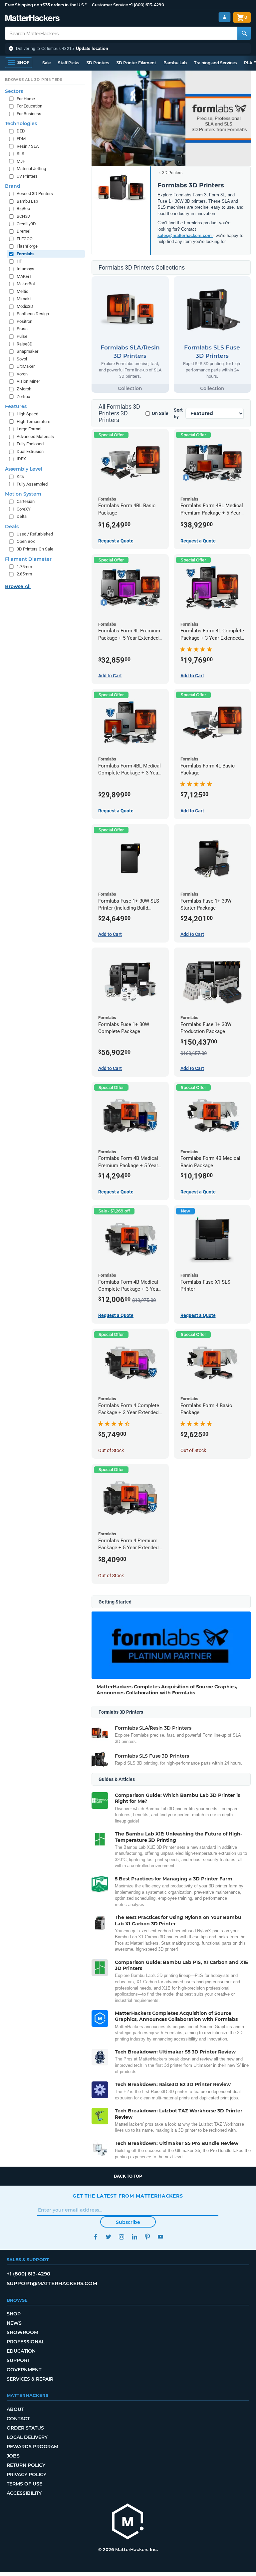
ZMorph (24, 389)
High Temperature (33, 422)
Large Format (29, 429)
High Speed (27, 414)
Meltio (22, 291)
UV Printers (27, 176)
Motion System (23, 494)
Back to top (128, 2176)
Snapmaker (27, 351)
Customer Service (110, 5)
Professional (25, 2342)
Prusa (22, 329)
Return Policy (26, 2465)
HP (19, 261)
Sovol (22, 359)
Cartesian (26, 501)
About (15, 2409)
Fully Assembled (32, 484)
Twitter (108, 2237)
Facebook (95, 2237)
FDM (21, 139)
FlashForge (27, 246)
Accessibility (24, 2493)
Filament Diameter (28, 559)
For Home (26, 99)
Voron (22, 374)
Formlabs (26, 254)
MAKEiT (24, 276)
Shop (14, 2314)
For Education (29, 106)
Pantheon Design (33, 314)
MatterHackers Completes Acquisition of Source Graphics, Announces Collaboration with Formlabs (167, 1690)
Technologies (21, 123)
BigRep (23, 209)
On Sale (160, 413)
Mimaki (24, 299)
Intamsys (25, 269)
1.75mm (24, 567)
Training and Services (215, 63)
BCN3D (23, 216)
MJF (21, 161)
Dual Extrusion (30, 451)
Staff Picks (69, 63)
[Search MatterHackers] (244, 33)
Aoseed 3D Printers (35, 194)
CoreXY (24, 509)
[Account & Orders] (225, 17)
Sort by (178, 413)
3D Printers (98, 63)
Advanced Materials (35, 436)
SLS (20, 154)
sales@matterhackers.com (185, 235)
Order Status (25, 2428)
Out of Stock (111, 1450)
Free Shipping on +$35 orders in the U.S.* (46, 5)
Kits (20, 476)
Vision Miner (28, 381)
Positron (24, 321)
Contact (18, 2419)
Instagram (121, 2237)
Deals (12, 527)
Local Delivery (27, 2437)
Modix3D (25, 306)
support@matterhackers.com (52, 2283)
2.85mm (24, 574)
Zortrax (23, 397)
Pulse (22, 336)
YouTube (160, 2237)
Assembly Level (24, 469)
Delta (22, 516)
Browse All (18, 586)
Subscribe (128, 2222)
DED (21, 131)
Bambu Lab (175, 63)
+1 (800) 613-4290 (146, 5)
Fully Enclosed (30, 444)
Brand (13, 186)
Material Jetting (31, 169)
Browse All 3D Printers (34, 80)
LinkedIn (134, 2237)
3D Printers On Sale (35, 549)
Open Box (26, 541)
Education (21, 2351)
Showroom (22, 2332)
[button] (128, 49)
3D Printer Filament (136, 63)
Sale (46, 63)
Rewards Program (32, 2447)
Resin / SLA (28, 146)
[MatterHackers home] (32, 19)
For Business (29, 114)
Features (16, 406)
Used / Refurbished (35, 534)
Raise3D (25, 344)
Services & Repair (30, 2379)
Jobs (13, 2456)
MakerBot (26, 284)
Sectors (14, 91)
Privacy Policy (26, 2474)
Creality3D (26, 224)
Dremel (23, 231)
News (14, 2323)
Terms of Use (24, 2484)
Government (24, 2370)
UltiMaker (26, 366)
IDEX (21, 459)
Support (18, 2360)
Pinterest (147, 2237)
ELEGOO (25, 239)
